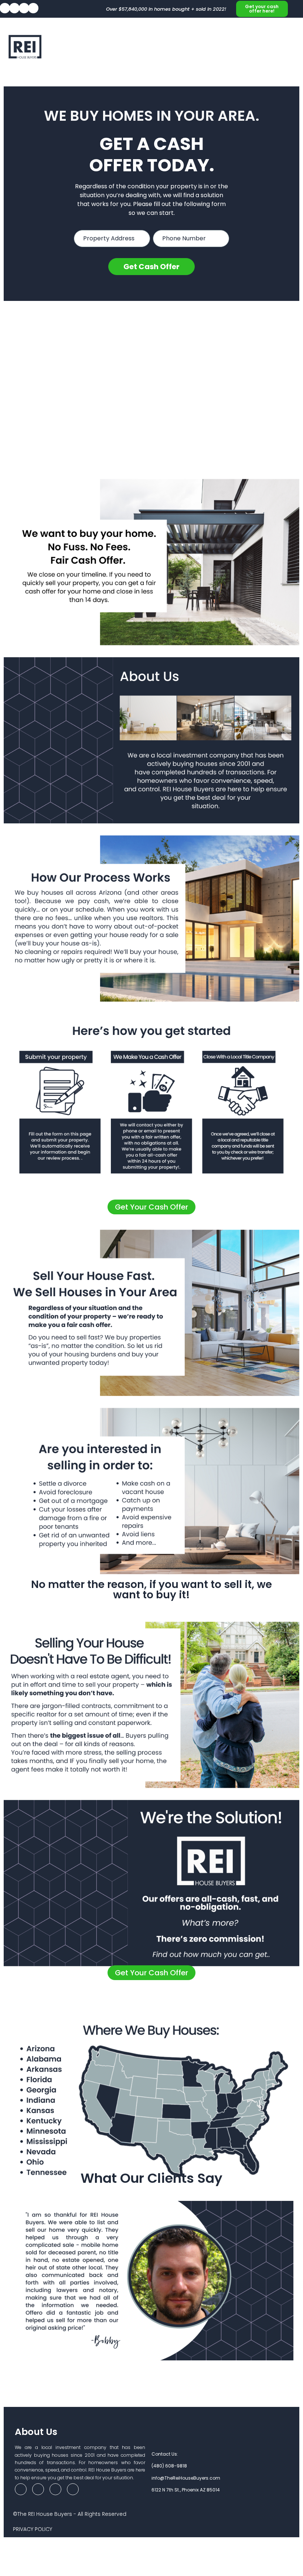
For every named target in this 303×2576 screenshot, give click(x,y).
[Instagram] (33, 8)
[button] (290, 50)
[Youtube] (24, 8)
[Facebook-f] (21, 2489)
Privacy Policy (33, 2529)
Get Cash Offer (151, 267)
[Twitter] (14, 8)
